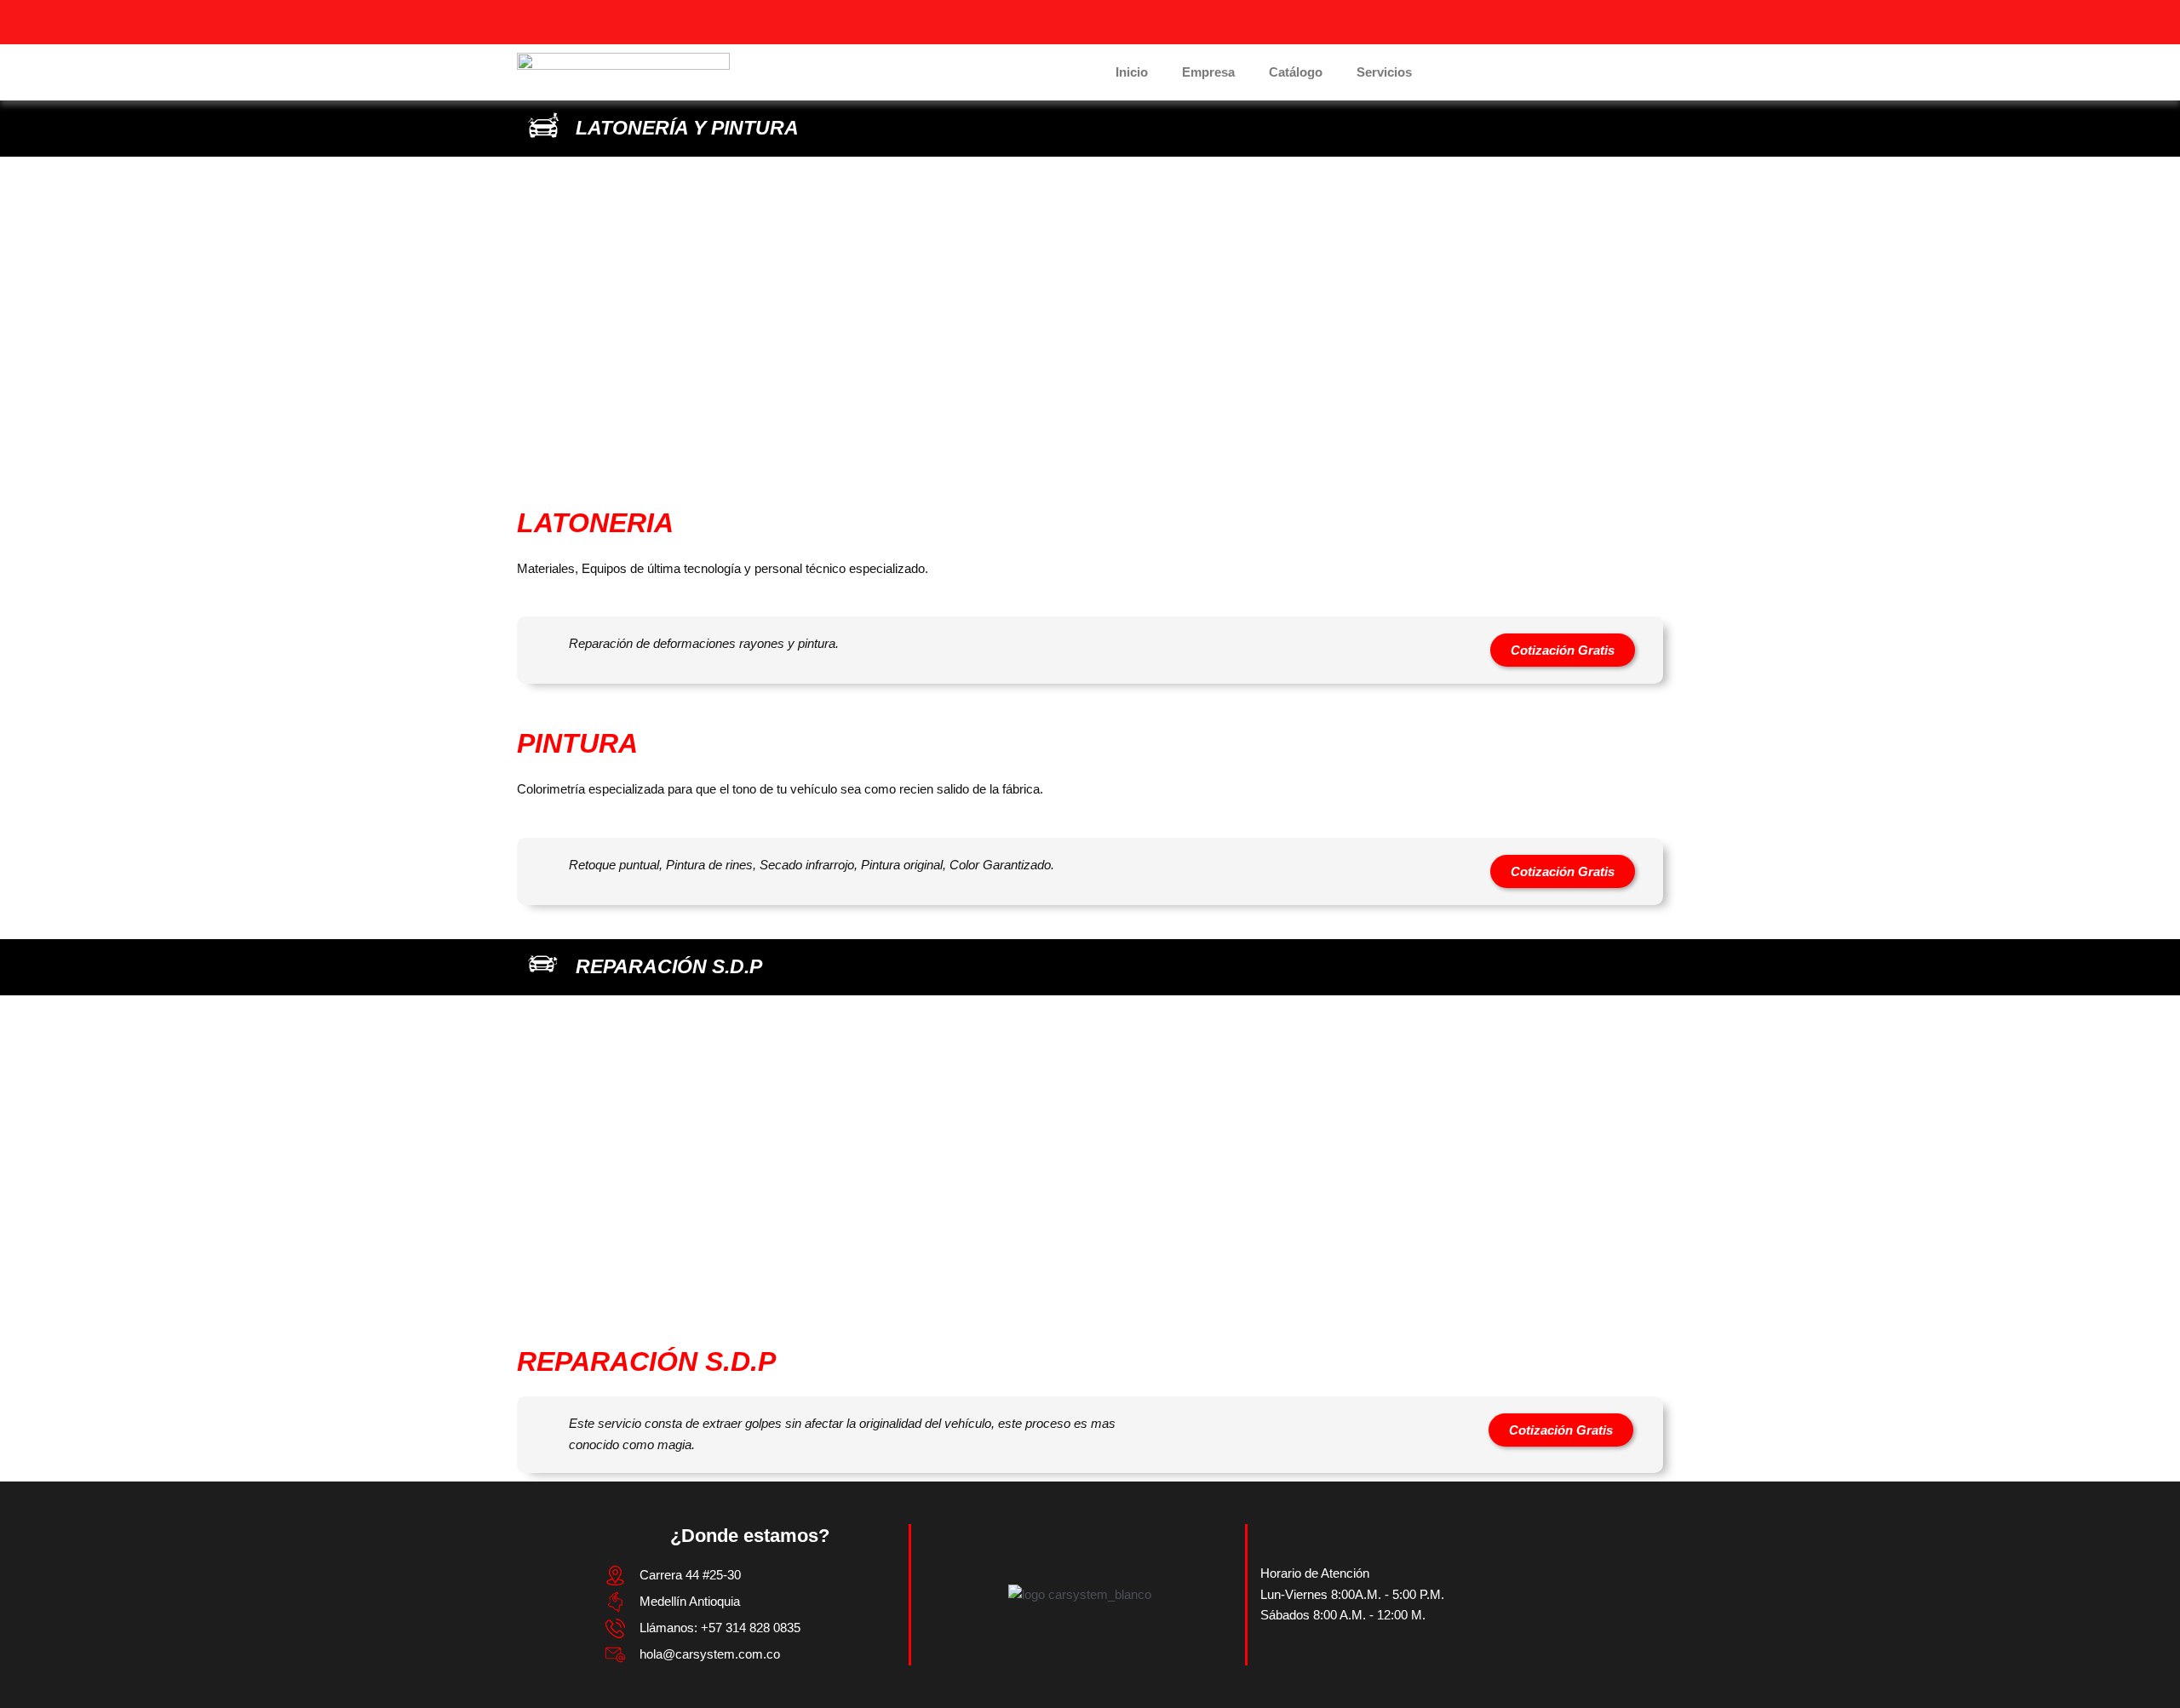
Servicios (1384, 72)
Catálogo (1296, 72)
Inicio (1132, 72)
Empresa (1208, 72)
